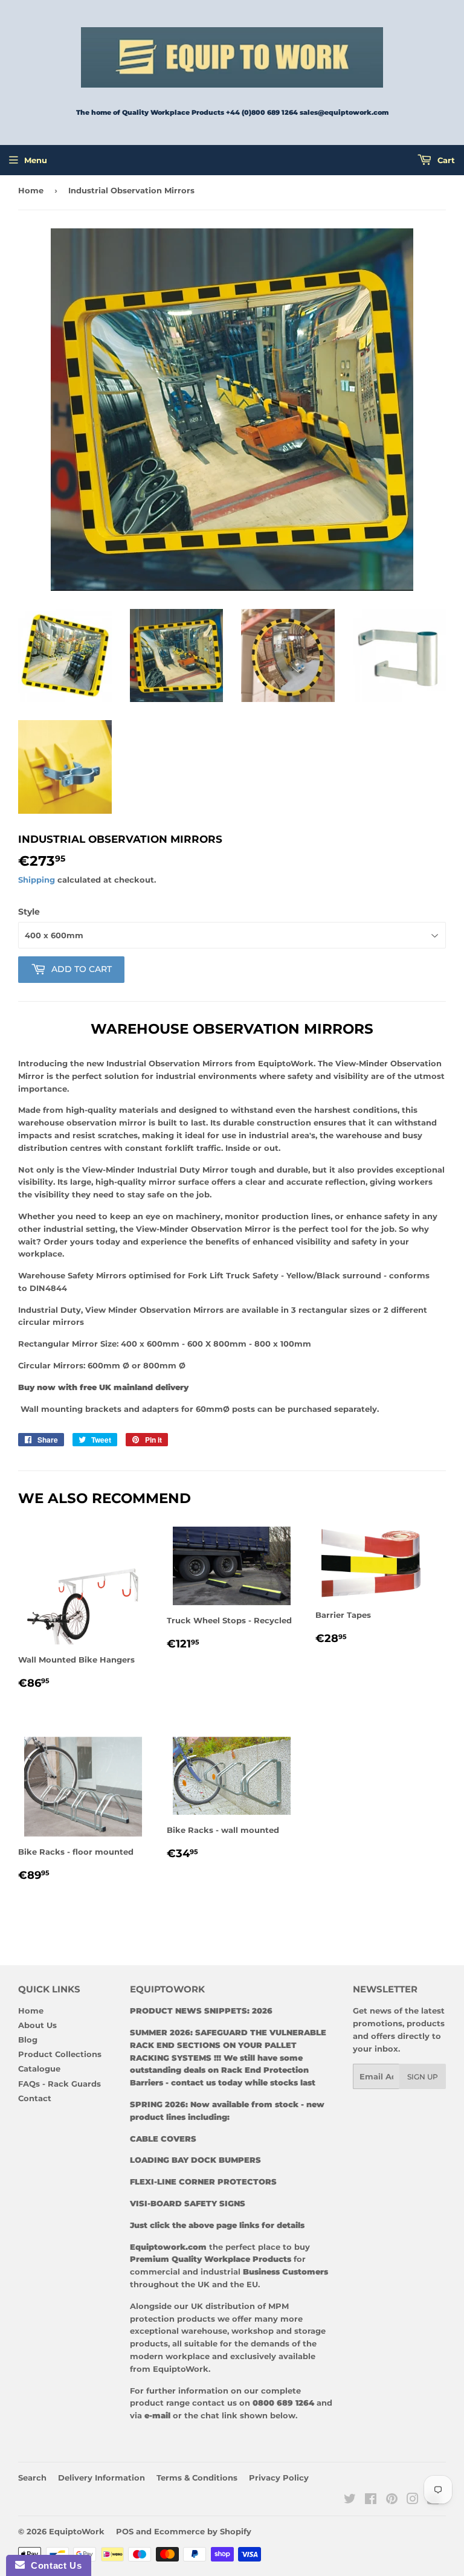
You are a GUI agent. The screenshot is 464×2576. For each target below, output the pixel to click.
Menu (36, 160)
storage (310, 2331)
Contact (35, 2098)
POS (125, 2531)
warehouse (204, 2331)
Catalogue (39, 2069)
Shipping (37, 880)
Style (29, 912)
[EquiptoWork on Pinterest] (392, 2500)
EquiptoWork (77, 2531)
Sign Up (423, 2077)
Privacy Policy (279, 2478)
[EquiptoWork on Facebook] (371, 2500)
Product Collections (60, 2054)
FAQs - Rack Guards (60, 2084)
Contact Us (53, 2565)
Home (31, 190)
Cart (445, 160)
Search (32, 2478)
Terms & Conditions (197, 2478)
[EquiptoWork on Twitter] (350, 2500)
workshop (254, 2331)
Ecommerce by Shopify (203, 2531)
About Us (37, 2025)
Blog (28, 2040)
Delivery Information (101, 2478)
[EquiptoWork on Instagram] (413, 2500)
